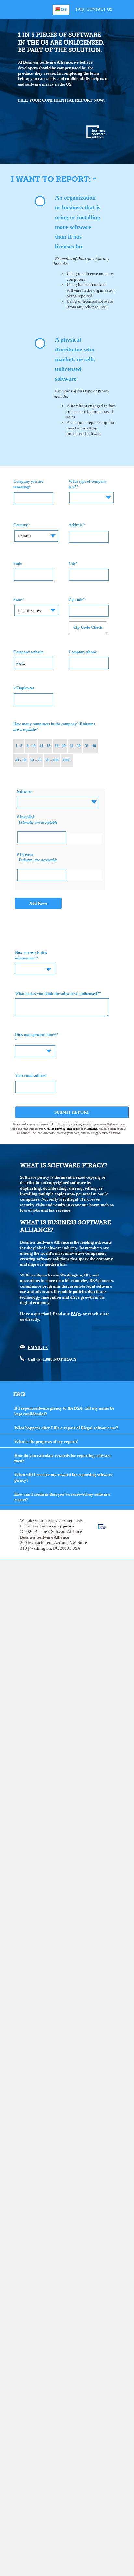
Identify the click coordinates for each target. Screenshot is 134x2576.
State (18, 600)
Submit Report (72, 1112)
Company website (28, 652)
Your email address (31, 1076)
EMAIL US (38, 1347)
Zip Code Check (88, 627)
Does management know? (36, 1035)
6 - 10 (31, 746)
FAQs (76, 1314)
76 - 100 (52, 760)
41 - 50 (21, 760)
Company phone (83, 652)
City (72, 563)
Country (20, 525)
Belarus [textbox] (25, 536)
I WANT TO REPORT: (52, 179)
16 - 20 (60, 746)
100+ (67, 760)
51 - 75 (36, 760)
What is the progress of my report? (46, 1441)
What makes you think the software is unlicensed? (57, 994)
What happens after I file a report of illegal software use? (66, 1428)
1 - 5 (19, 746)
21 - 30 (75, 746)
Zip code (76, 600)
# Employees (24, 688)
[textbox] (91, 493)
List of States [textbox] (29, 610)
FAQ (80, 9)
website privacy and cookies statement (70, 1129)
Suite (18, 563)
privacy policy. (61, 1526)
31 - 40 (90, 746)
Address (76, 525)
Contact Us (99, 9)
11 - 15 (45, 746)
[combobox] (91, 498)
